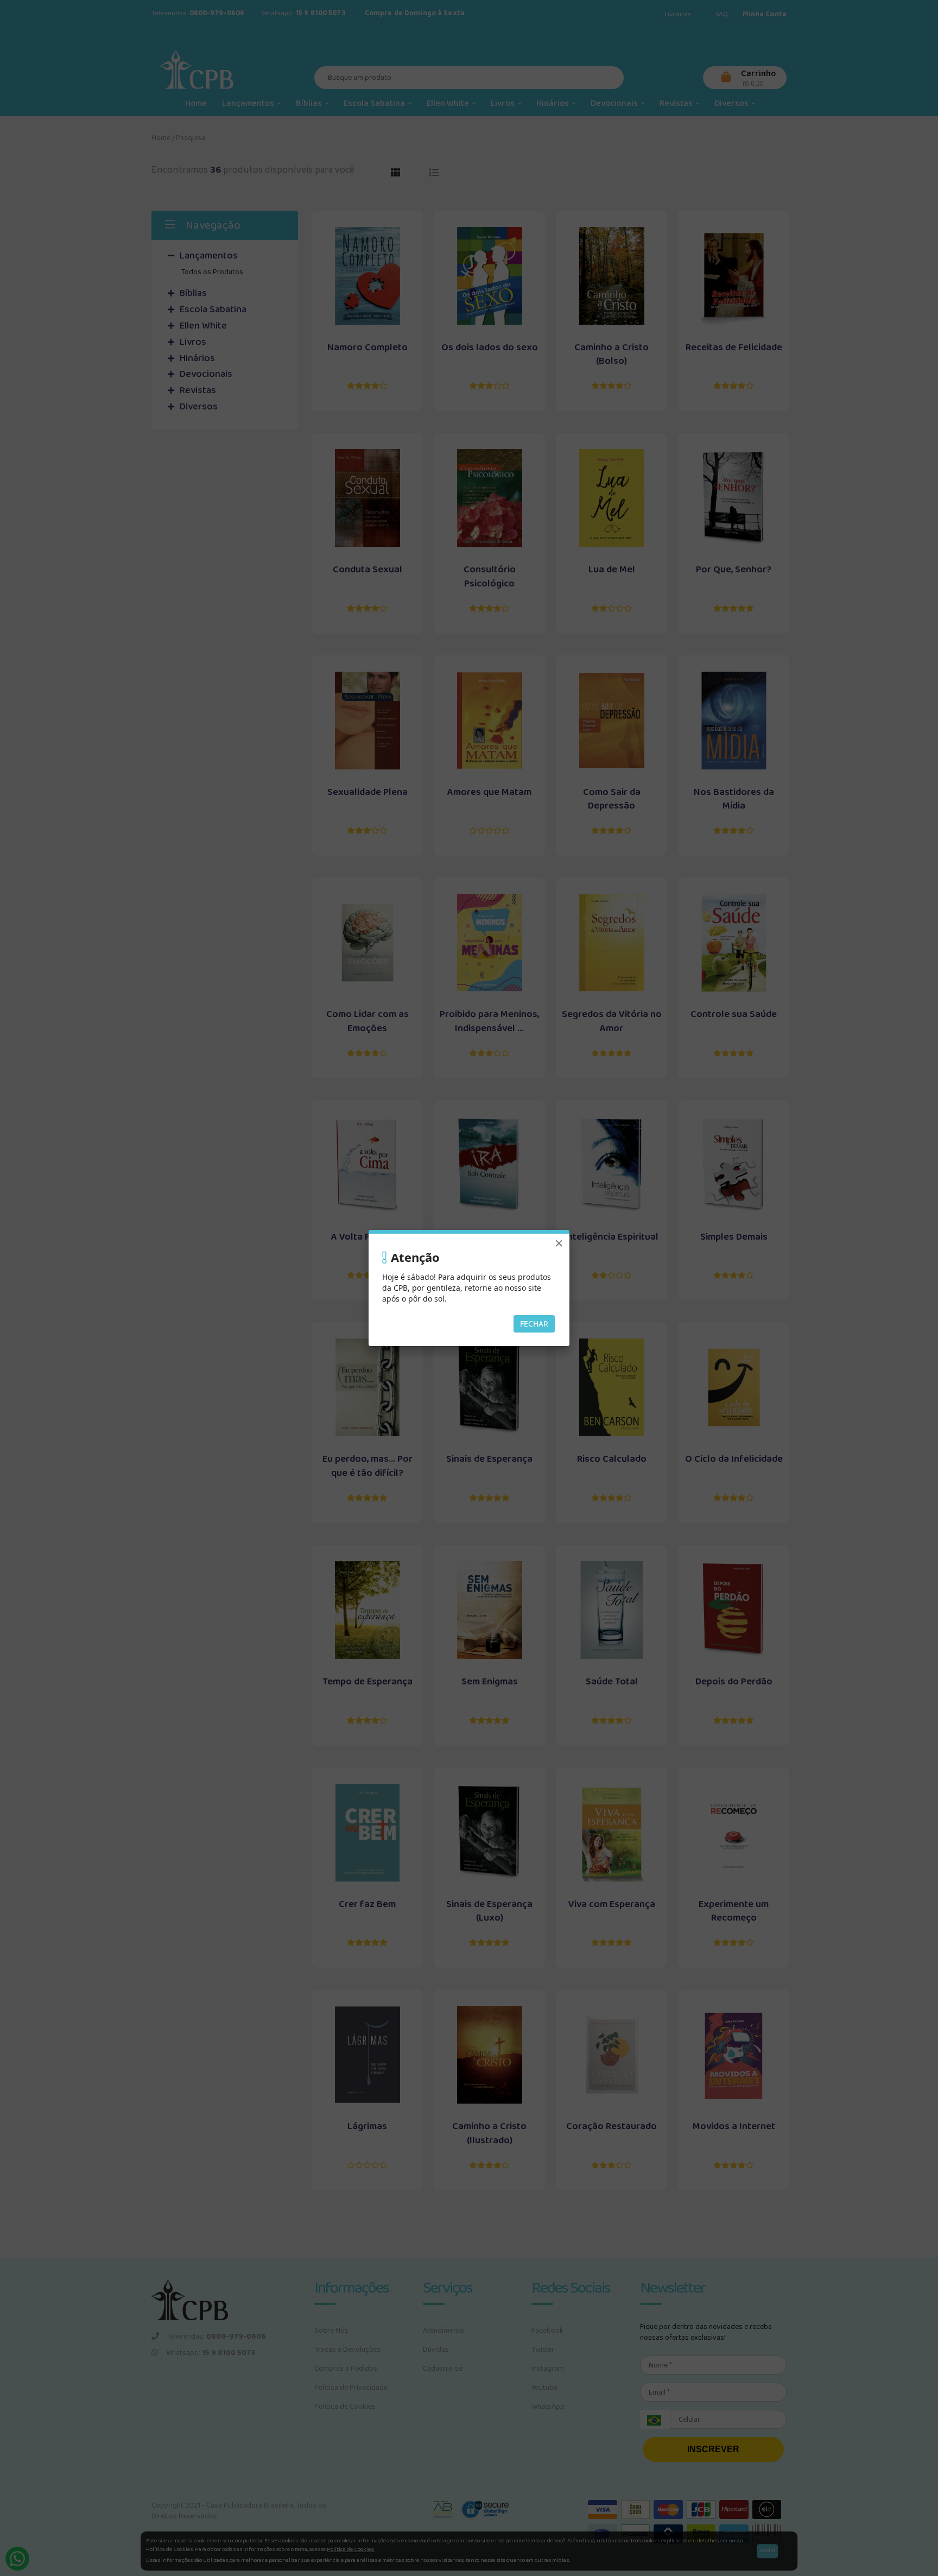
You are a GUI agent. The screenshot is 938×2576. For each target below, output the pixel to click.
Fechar (534, 1324)
